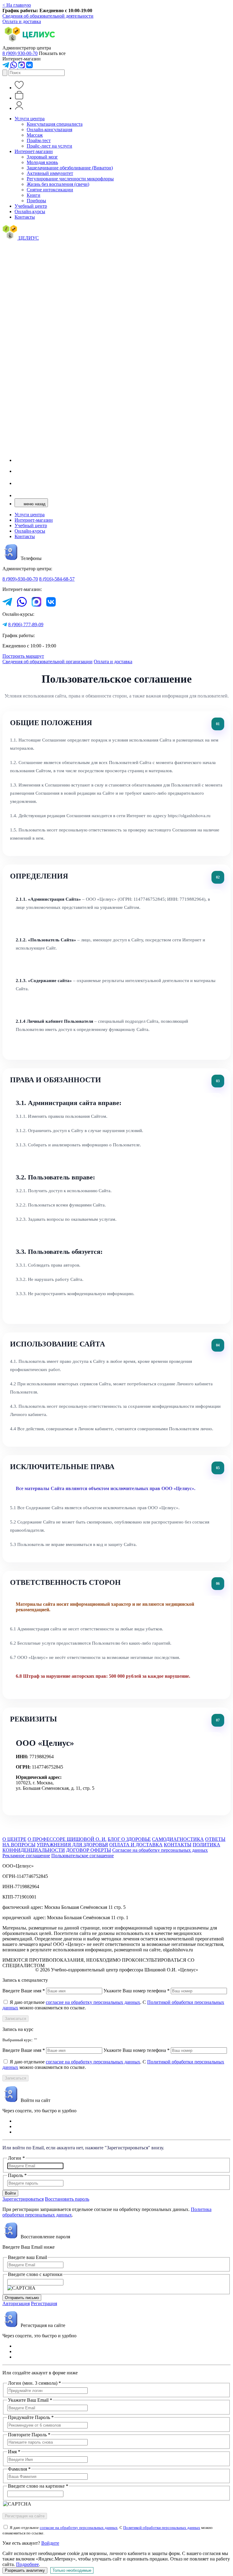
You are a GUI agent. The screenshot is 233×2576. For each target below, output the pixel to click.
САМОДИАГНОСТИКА (178, 1839)
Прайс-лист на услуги (49, 146)
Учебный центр (31, 206)
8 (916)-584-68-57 (57, 579)
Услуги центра (30, 119)
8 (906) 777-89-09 (26, 624)
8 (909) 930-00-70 (20, 53)
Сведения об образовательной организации (47, 662)
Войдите (50, 2543)
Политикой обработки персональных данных (162, 2528)
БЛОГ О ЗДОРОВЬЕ (129, 1839)
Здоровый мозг (42, 157)
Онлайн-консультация (49, 130)
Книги (34, 195)
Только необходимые (72, 2570)
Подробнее (27, 2564)
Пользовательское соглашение (83, 1856)
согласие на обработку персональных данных (93, 2002)
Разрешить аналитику (25, 2570)
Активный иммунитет (50, 173)
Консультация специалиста (55, 124)
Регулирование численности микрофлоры (70, 179)
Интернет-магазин (34, 151)
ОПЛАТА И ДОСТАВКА (136, 1845)
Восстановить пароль (67, 2199)
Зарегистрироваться (23, 2199)
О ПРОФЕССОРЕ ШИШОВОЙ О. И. (67, 1839)
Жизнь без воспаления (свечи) (58, 184)
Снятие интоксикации (50, 190)
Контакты (25, 217)
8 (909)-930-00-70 (20, 579)
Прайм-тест (39, 140)
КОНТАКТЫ (178, 1845)
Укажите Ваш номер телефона (137, 1991)
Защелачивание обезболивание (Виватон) (70, 168)
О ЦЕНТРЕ (14, 1839)
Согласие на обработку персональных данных (160, 1850)
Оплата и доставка (22, 21)
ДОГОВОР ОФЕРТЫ (89, 1850)
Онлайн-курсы (30, 212)
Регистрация (44, 2303)
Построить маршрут (23, 656)
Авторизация (16, 2303)
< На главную (17, 5)
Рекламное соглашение (26, 1856)
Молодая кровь (42, 162)
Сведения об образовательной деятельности (48, 16)
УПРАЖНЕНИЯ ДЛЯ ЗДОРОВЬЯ (72, 1845)
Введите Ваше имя (24, 1991)
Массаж (35, 135)
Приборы (36, 201)
